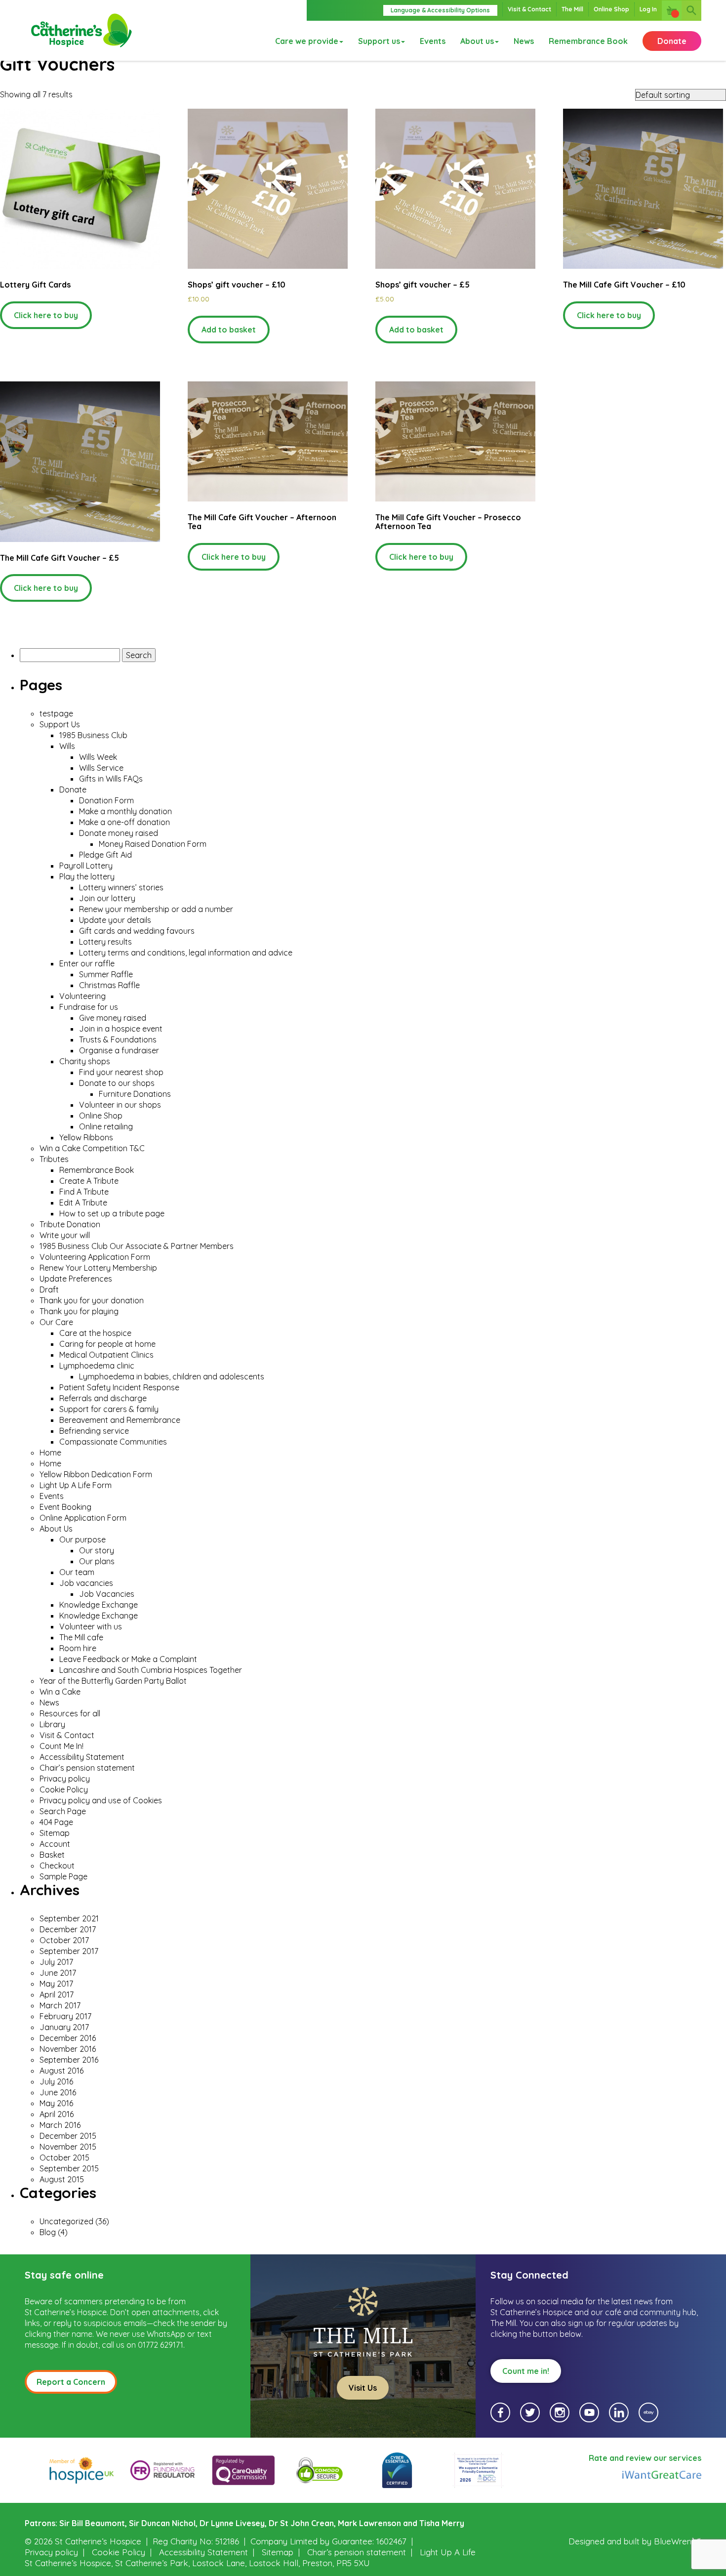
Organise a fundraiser (119, 1050)
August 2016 (61, 2071)
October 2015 (64, 2158)
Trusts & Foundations (118, 1039)
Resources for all (70, 1713)
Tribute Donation (70, 1224)
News (524, 41)
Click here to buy (46, 315)
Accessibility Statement (82, 1757)
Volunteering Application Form (95, 1257)
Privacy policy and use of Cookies (101, 1800)
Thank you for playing (79, 1311)
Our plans (97, 1561)
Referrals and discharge (103, 1398)
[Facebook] (500, 2412)
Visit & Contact (529, 9)
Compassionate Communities (113, 1442)
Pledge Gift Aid (105, 855)
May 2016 (56, 2103)
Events (433, 41)
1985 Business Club (93, 735)
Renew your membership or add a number (156, 909)
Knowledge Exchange (99, 1605)
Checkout (57, 1866)
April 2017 (57, 1994)
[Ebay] (648, 2412)
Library (52, 1724)
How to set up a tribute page (112, 1213)
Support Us (60, 724)
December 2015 (68, 2136)
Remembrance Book (588, 41)
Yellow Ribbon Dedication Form (96, 1474)
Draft (49, 1289)
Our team (77, 1572)
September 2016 (69, 2060)
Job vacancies (86, 1583)
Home (50, 1453)
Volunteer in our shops (120, 1105)
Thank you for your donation (92, 1300)
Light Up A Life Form (76, 1485)
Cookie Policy (64, 1789)
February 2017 (65, 2016)
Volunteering (82, 996)
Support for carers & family (109, 1409)
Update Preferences (76, 1279)
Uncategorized (66, 2221)
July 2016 (56, 2081)
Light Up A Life (448, 2552)
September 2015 (69, 2168)
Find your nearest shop (121, 1072)
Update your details (115, 920)
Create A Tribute (89, 1181)
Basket (52, 1855)
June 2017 (58, 1973)
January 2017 (64, 2027)
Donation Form (106, 800)
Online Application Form (83, 1518)
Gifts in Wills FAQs (111, 779)
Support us (379, 41)
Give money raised (113, 1018)
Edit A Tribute (83, 1203)
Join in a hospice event (121, 1029)
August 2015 (62, 2179)
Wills (67, 746)
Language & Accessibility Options (440, 10)
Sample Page (63, 1876)
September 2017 (69, 1951)
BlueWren (673, 2541)
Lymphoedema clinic (97, 1366)
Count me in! (526, 2371)
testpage (56, 713)
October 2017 (64, 1940)
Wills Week (98, 757)
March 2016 (60, 2125)
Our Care (56, 1322)
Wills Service (101, 768)
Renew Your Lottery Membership (98, 1268)
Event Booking (65, 1507)
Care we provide (307, 41)
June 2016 (58, 2092)
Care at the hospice (95, 1333)
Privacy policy (65, 1779)
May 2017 (56, 1984)
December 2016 (68, 2038)
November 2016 (68, 2049)
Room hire (78, 1648)
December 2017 (68, 1929)
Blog (48, 2232)
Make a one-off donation (124, 822)
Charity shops (85, 1061)
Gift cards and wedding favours (137, 931)
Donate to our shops (117, 1083)
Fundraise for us (89, 1007)
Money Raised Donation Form (153, 844)
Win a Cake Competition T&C (92, 1148)
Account (55, 1844)
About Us (56, 1529)
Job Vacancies (107, 1594)
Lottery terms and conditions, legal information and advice (186, 953)
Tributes (54, 1159)
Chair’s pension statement (87, 1768)
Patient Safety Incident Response (119, 1387)
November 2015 (68, 2147)
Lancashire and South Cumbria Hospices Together (151, 1670)
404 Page (56, 1822)
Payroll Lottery (86, 866)
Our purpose (82, 1539)
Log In (648, 9)
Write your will (65, 1235)
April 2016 (57, 2114)
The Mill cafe (81, 1637)
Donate (672, 41)
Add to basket (229, 330)
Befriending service (94, 1431)
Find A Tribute (84, 1192)
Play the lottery (87, 876)
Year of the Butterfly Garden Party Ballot (114, 1681)
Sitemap (55, 1833)
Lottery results (105, 942)
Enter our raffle (87, 963)
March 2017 (60, 2005)
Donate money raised (119, 833)
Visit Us (363, 2388)
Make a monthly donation (125, 811)
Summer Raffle (106, 974)
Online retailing (106, 1126)
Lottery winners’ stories (121, 887)
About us (477, 41)
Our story (97, 1550)
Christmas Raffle (109, 985)
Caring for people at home (107, 1344)
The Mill (572, 9)
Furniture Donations (135, 1094)
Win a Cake (60, 1692)
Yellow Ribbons (86, 1137)
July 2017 (56, 1962)
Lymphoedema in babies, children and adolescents (172, 1376)
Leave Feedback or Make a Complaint (128, 1659)
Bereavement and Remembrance (120, 1420)
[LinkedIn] (619, 2412)
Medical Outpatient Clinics (106, 1355)
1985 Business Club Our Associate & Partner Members (137, 1246)
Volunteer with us (91, 1626)
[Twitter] (530, 2412)
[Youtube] (589, 2412)
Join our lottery (107, 898)
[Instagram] (560, 2412)
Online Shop (611, 9)
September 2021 (69, 1918)
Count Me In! (61, 1746)
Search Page (63, 1811)
